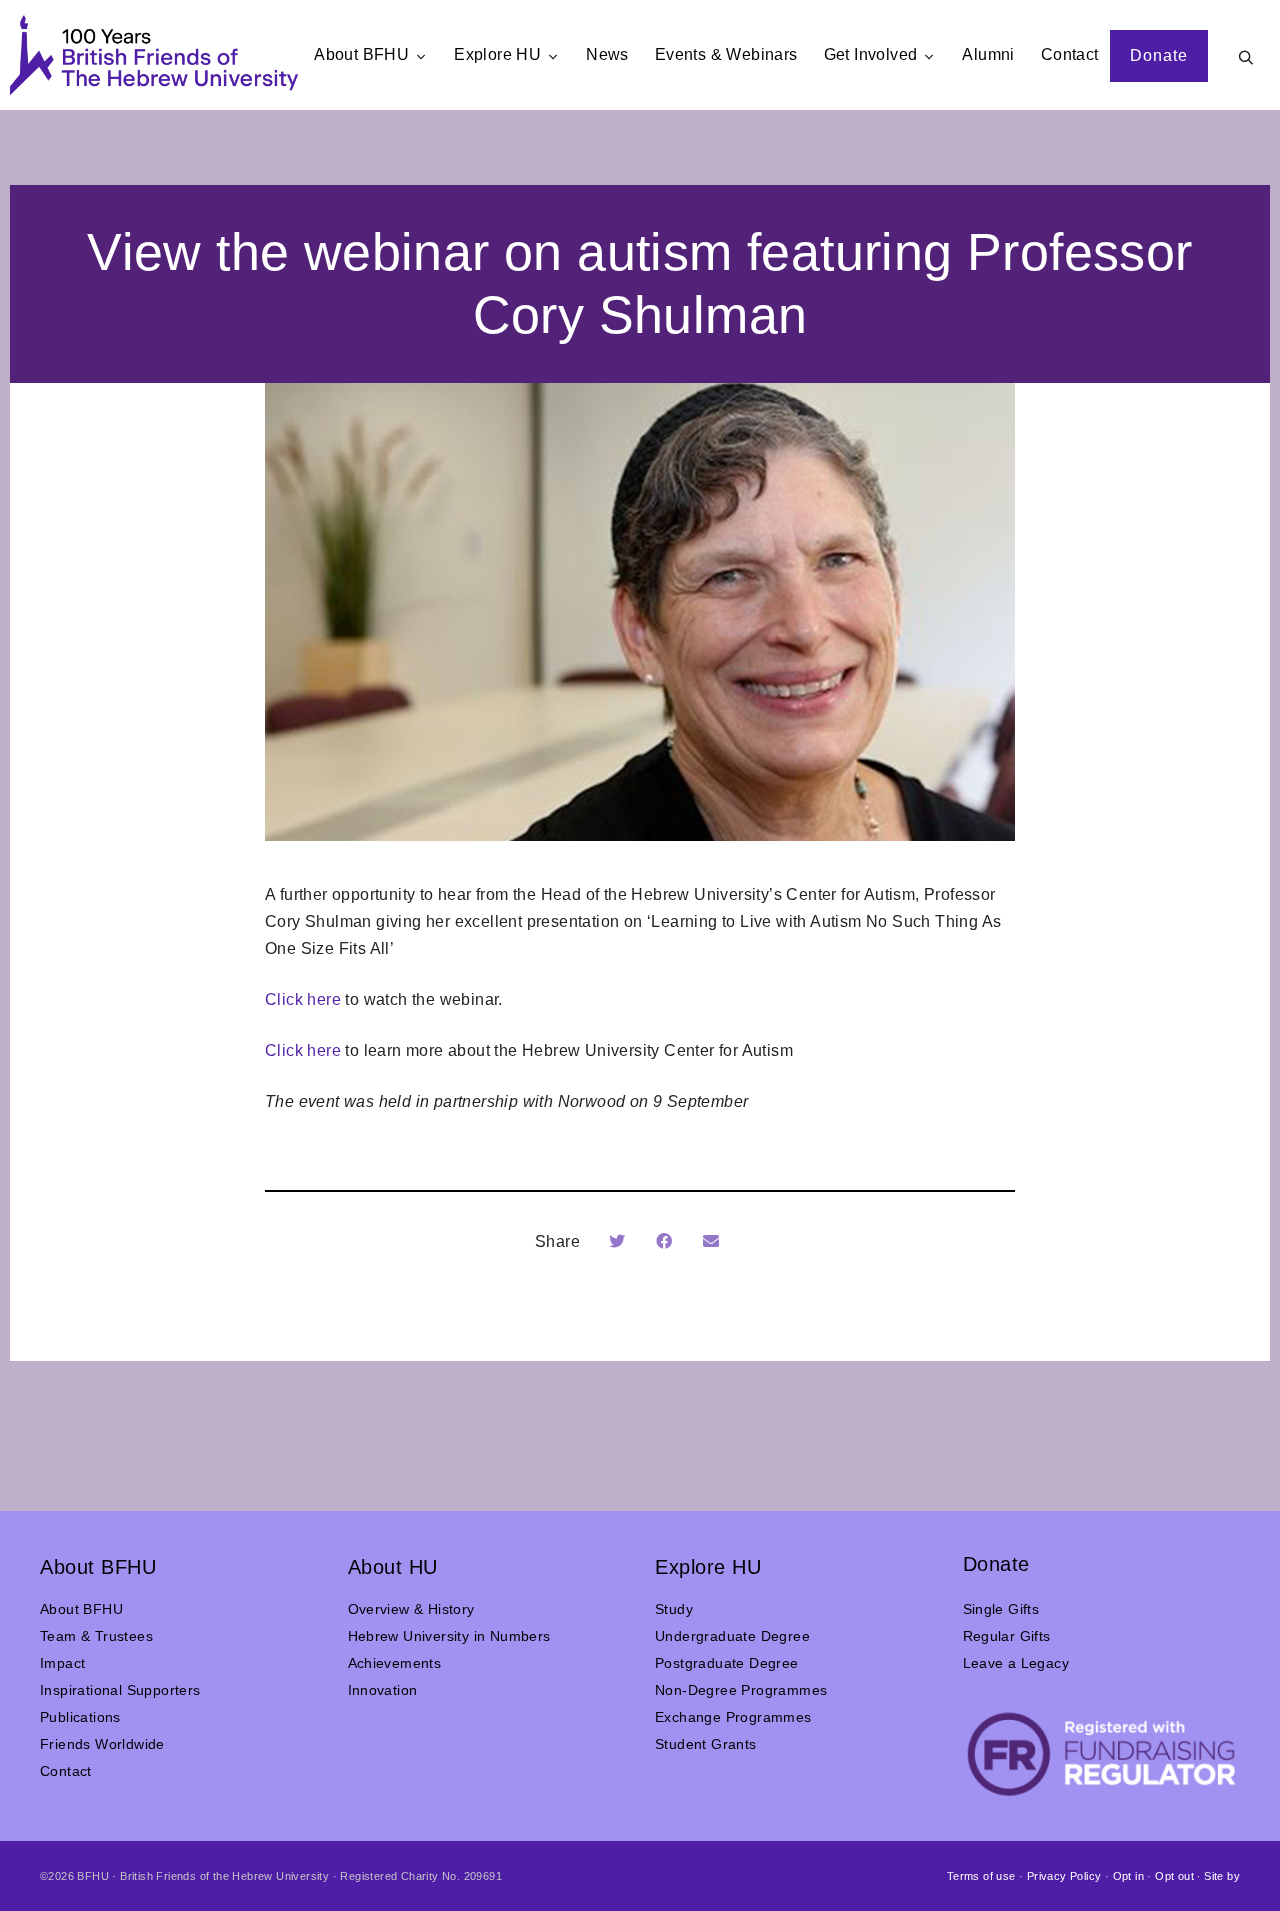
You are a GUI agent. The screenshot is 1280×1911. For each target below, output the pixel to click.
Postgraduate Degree (727, 1663)
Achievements (395, 1663)
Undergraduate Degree (732, 1636)
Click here (303, 999)
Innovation (383, 1690)
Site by (1222, 1876)
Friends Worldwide (102, 1744)
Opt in (1128, 1876)
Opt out (1174, 1876)
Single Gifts (1001, 1609)
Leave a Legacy (1016, 1663)
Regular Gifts (1007, 1636)
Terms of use (981, 1876)
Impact (62, 1663)
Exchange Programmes (733, 1717)
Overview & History (411, 1609)
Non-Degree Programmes (741, 1690)
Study (674, 1609)
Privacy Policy (1064, 1876)
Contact (66, 1771)
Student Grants (706, 1744)
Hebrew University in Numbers (449, 1636)
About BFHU (81, 1609)
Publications (80, 1717)
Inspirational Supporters (120, 1690)
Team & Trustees (96, 1636)
